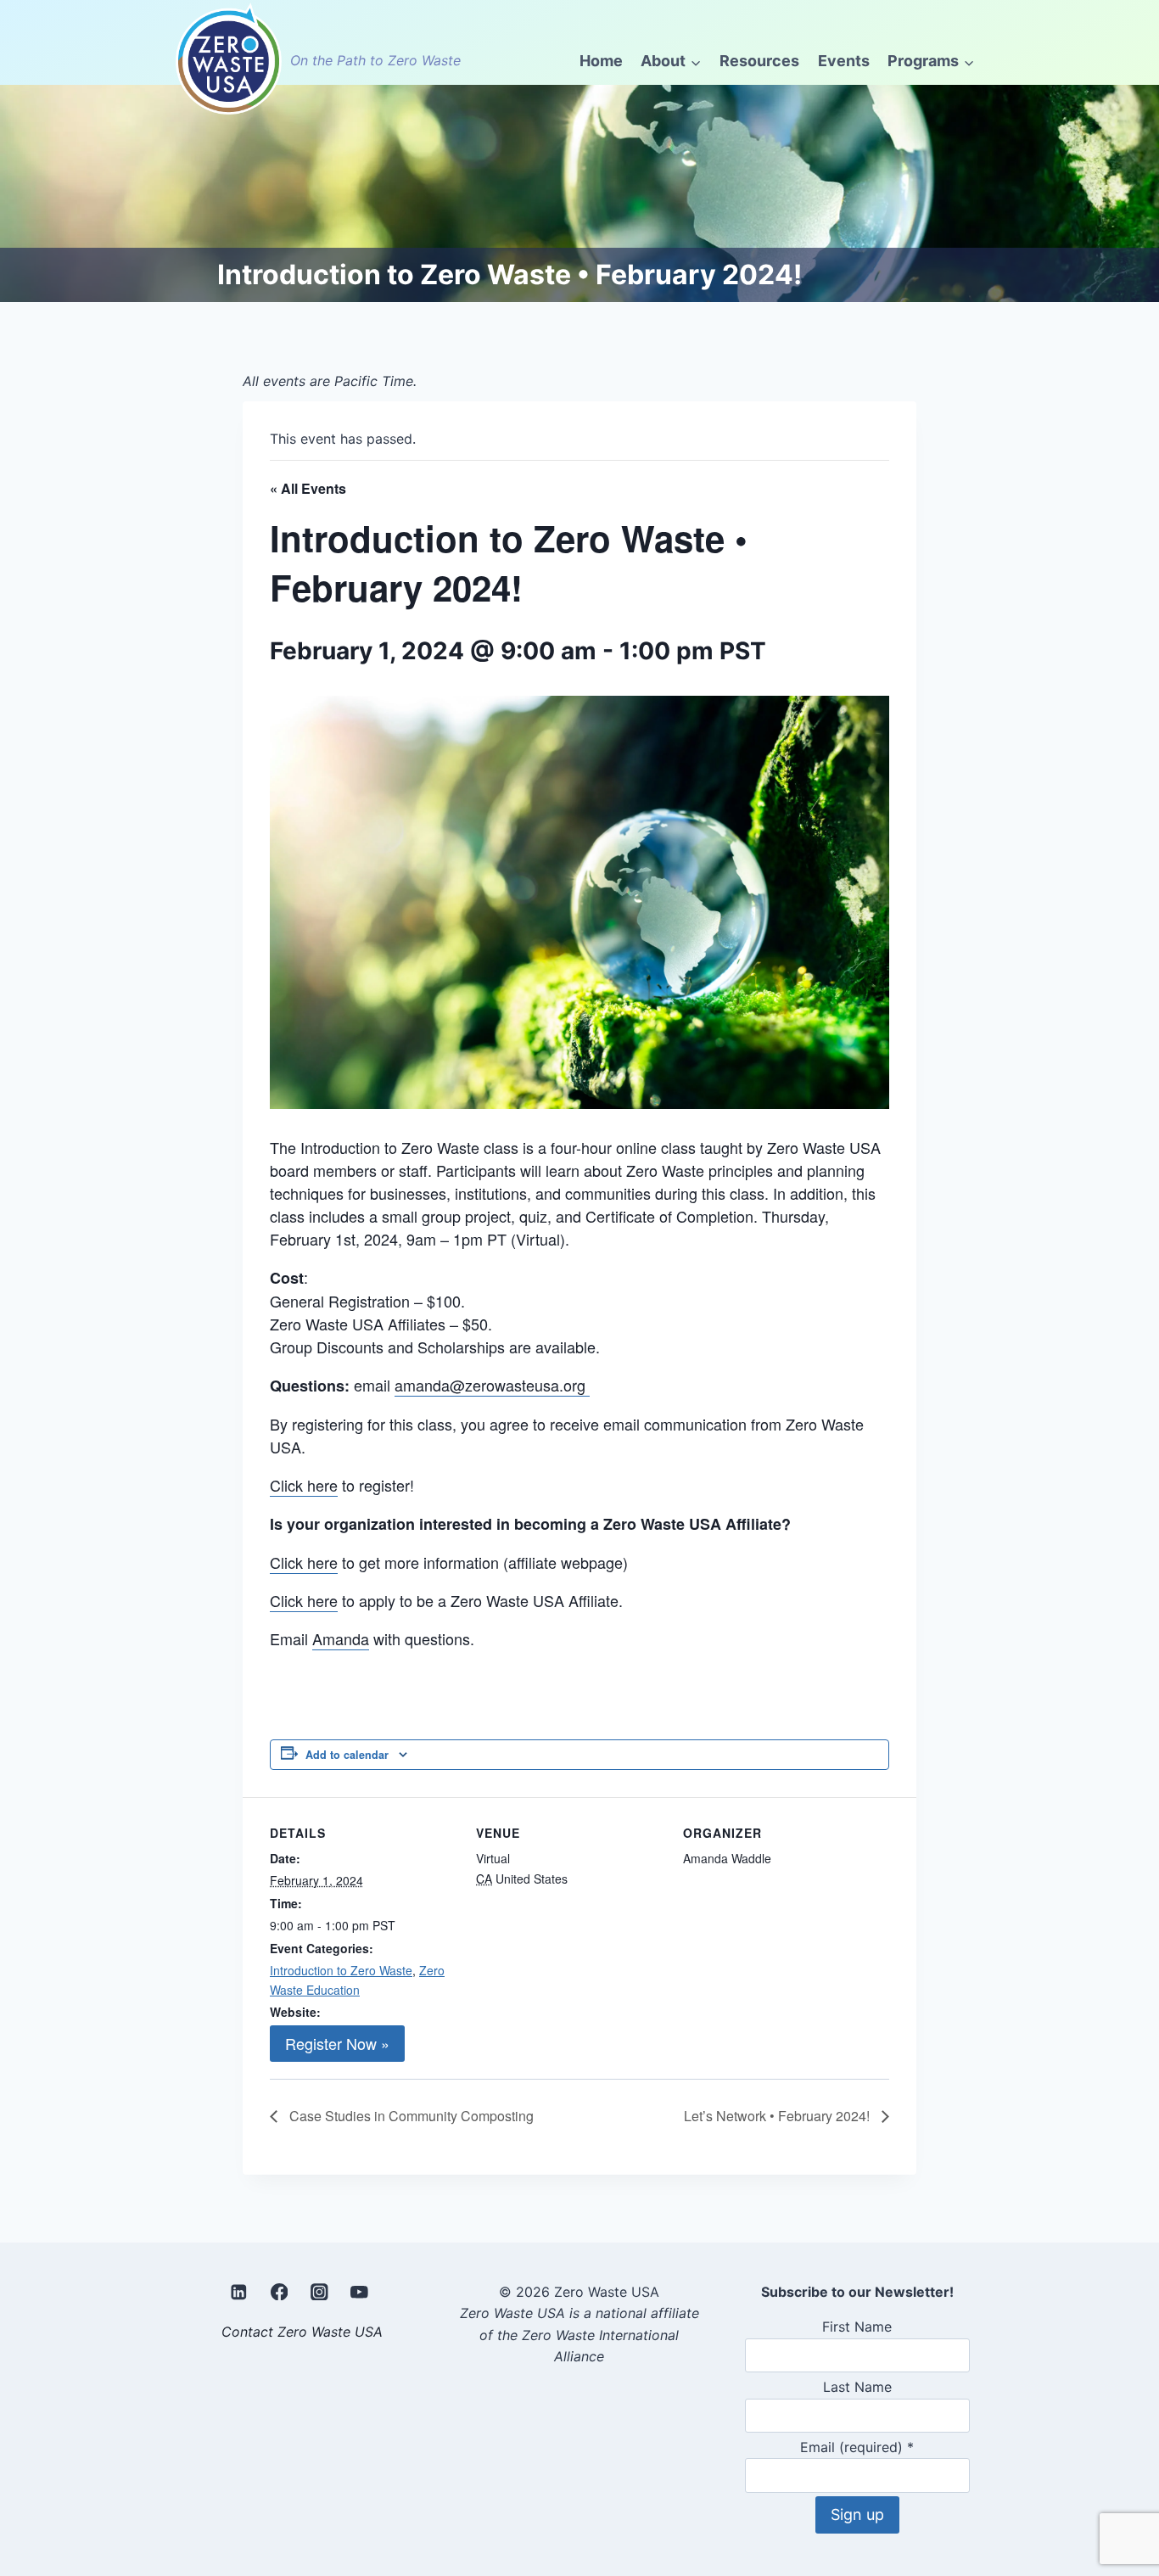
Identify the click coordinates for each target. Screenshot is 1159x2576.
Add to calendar (347, 1755)
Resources (759, 61)
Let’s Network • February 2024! (778, 2116)
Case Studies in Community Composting (410, 2116)
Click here (304, 1485)
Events (844, 61)
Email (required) (857, 2447)
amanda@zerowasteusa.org (492, 1385)
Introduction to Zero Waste (341, 1970)
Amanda (341, 1638)
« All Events (308, 488)
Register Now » (337, 2043)
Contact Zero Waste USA (302, 2332)
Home (601, 61)
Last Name (857, 2387)
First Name (857, 2327)
